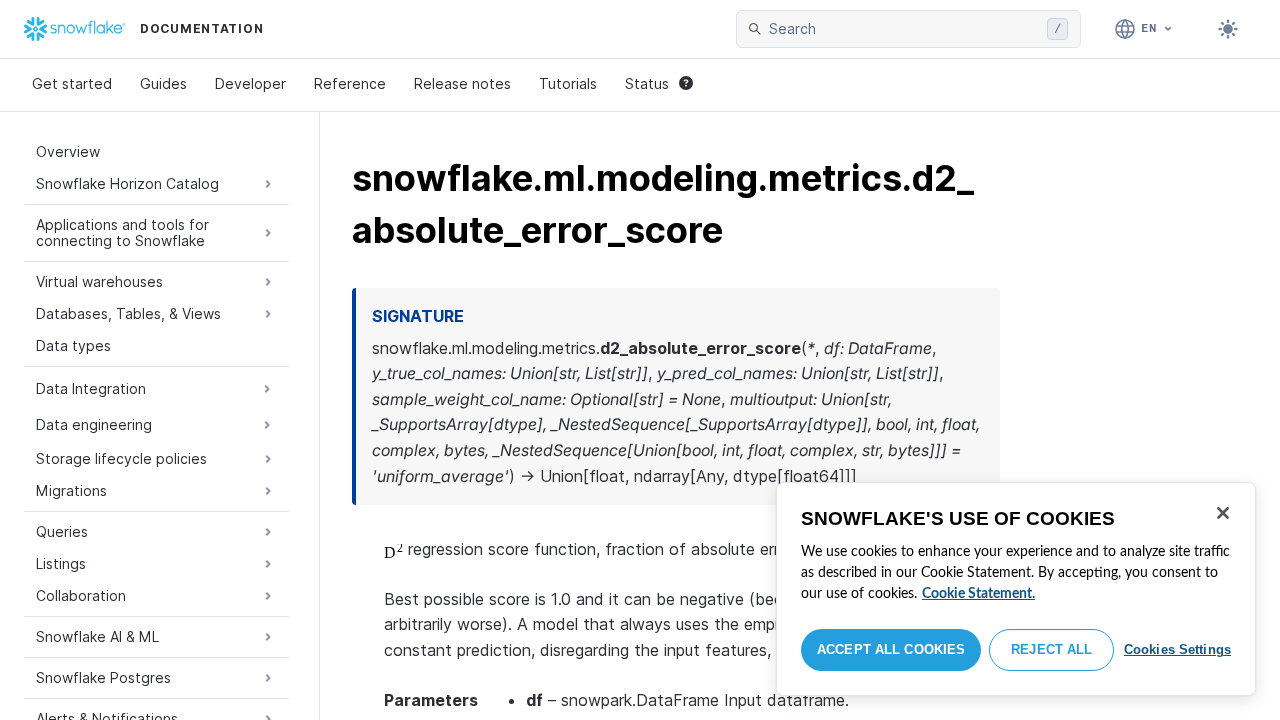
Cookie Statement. (978, 594)
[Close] (1223, 513)
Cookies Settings (1177, 649)
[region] (1016, 589)
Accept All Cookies (891, 649)
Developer (250, 83)
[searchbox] (904, 29)
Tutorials (568, 83)
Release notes (462, 83)
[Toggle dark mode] (1228, 29)
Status (647, 83)
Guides (163, 83)
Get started (72, 83)
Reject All (1051, 649)
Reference (350, 83)
